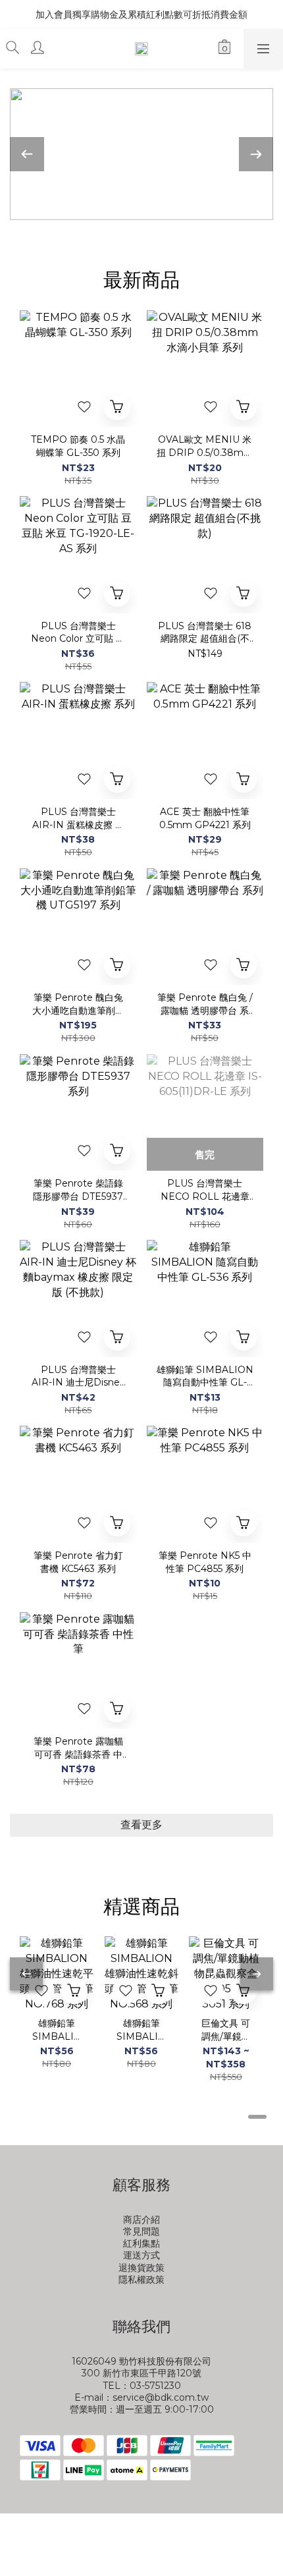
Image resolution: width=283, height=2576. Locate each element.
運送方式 (141, 2255)
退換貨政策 (141, 2268)
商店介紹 (141, 2220)
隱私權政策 (141, 2280)
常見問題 (141, 2231)
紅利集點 (141, 2243)
